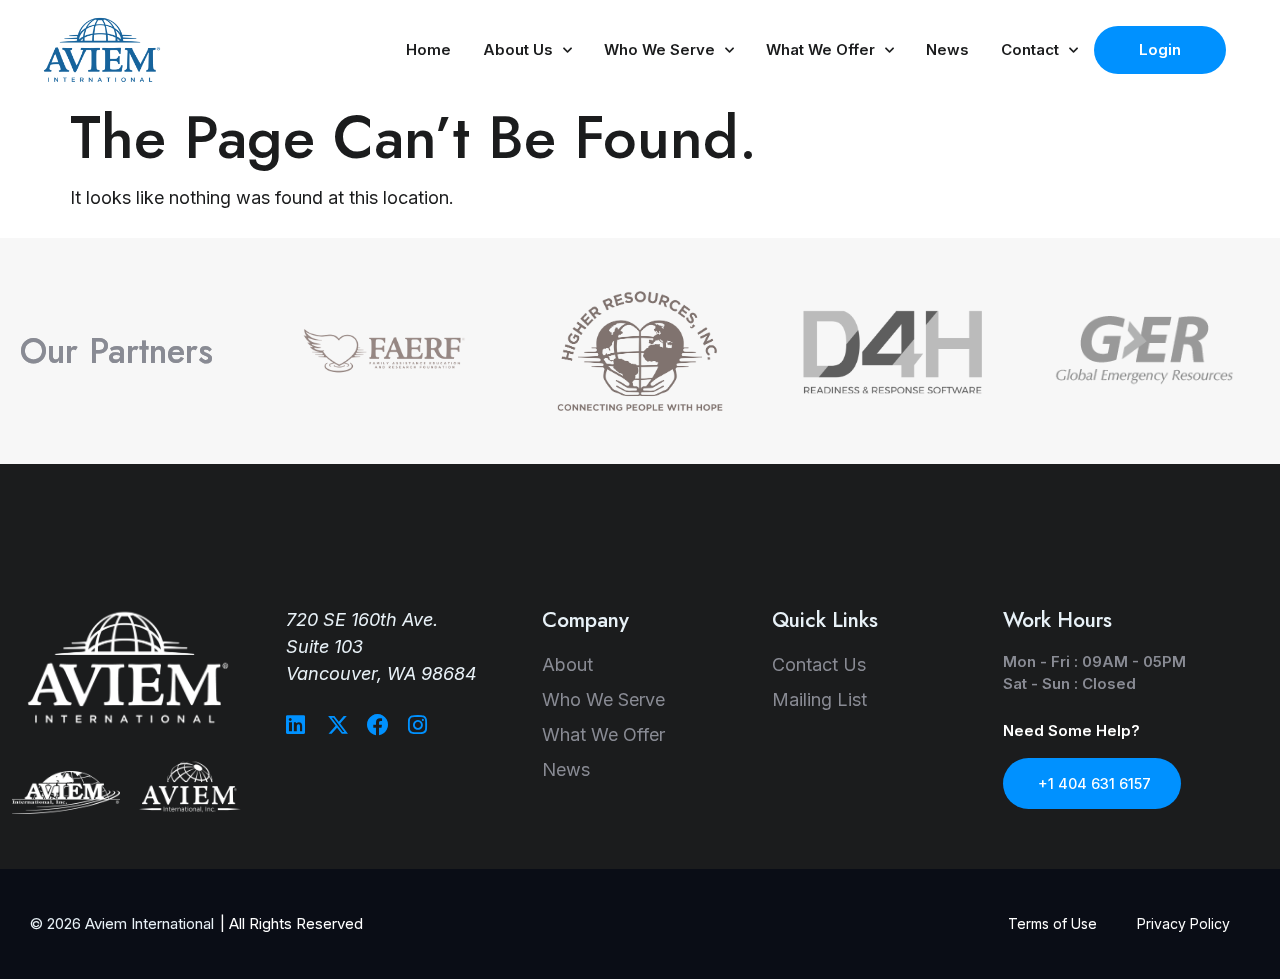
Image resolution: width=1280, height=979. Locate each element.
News (947, 49)
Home (428, 49)
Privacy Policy (1183, 923)
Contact (1030, 49)
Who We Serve (659, 49)
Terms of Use (1052, 923)
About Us (518, 49)
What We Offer (820, 49)
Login (1160, 49)
